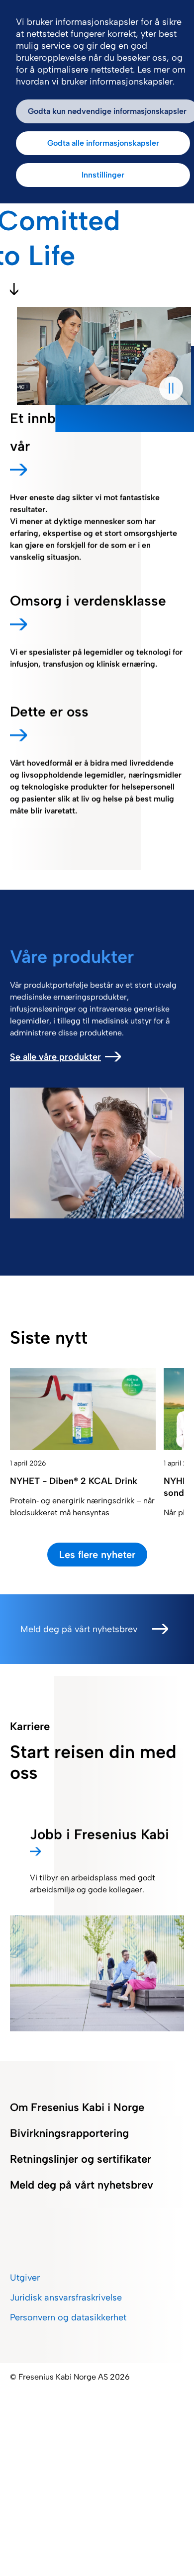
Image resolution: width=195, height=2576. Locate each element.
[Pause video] (171, 388)
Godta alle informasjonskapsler (103, 143)
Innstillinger (103, 175)
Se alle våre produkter (55, 1057)
